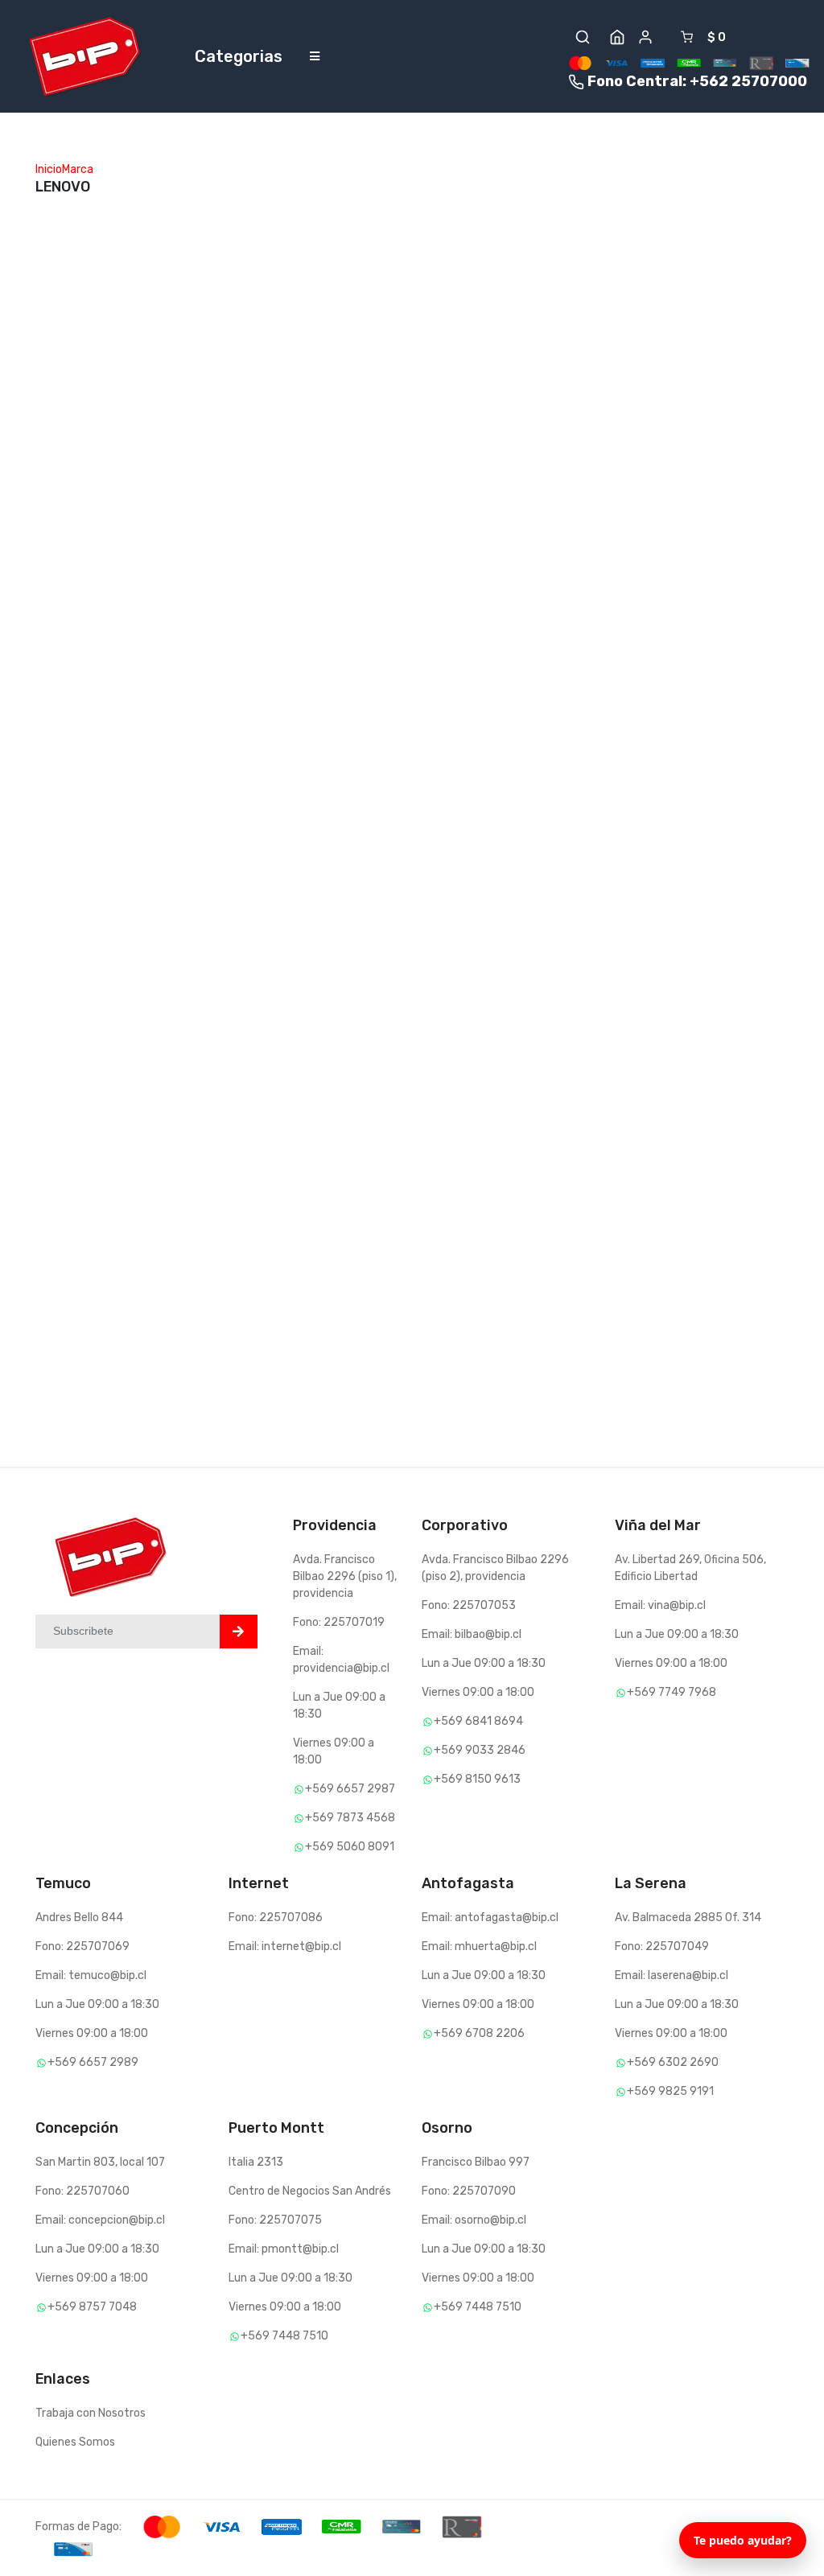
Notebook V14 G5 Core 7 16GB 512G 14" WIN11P (468, 634)
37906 (568, 331)
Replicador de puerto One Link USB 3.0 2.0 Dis (89, 1284)
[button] (583, 37)
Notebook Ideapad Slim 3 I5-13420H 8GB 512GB (211, 1251)
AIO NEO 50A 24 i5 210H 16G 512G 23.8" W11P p (90, 326)
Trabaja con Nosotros (91, 2413)
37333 (568, 914)
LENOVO (56, 292)
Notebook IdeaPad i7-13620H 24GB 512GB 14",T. (340, 959)
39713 (309, 314)
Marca (78, 169)
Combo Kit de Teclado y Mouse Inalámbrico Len (599, 394)
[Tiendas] (617, 37)
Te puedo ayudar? (743, 2540)
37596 (568, 572)
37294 (697, 897)
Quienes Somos (75, 2442)
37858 (182, 605)
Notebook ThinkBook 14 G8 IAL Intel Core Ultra (346, 377)
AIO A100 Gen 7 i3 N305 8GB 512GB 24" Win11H (596, 634)
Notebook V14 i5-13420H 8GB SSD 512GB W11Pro (338, 668)
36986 (54, 263)
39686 (440, 263)
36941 (181, 1188)
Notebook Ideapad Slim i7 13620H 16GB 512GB (733, 651)
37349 (439, 880)
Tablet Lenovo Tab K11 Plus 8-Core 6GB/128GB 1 (727, 959)
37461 (181, 897)
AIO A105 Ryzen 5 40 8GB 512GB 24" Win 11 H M (475, 326)
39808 (182, 314)
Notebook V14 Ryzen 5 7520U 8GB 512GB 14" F (218, 959)
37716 (309, 605)
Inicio (49, 169)
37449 (311, 897)
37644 (439, 572)
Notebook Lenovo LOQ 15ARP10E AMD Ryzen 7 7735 (214, 377)
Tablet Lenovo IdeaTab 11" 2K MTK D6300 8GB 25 (470, 942)
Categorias (239, 56)
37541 (696, 588)
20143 (52, 1222)
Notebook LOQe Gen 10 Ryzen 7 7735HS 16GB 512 (216, 668)
